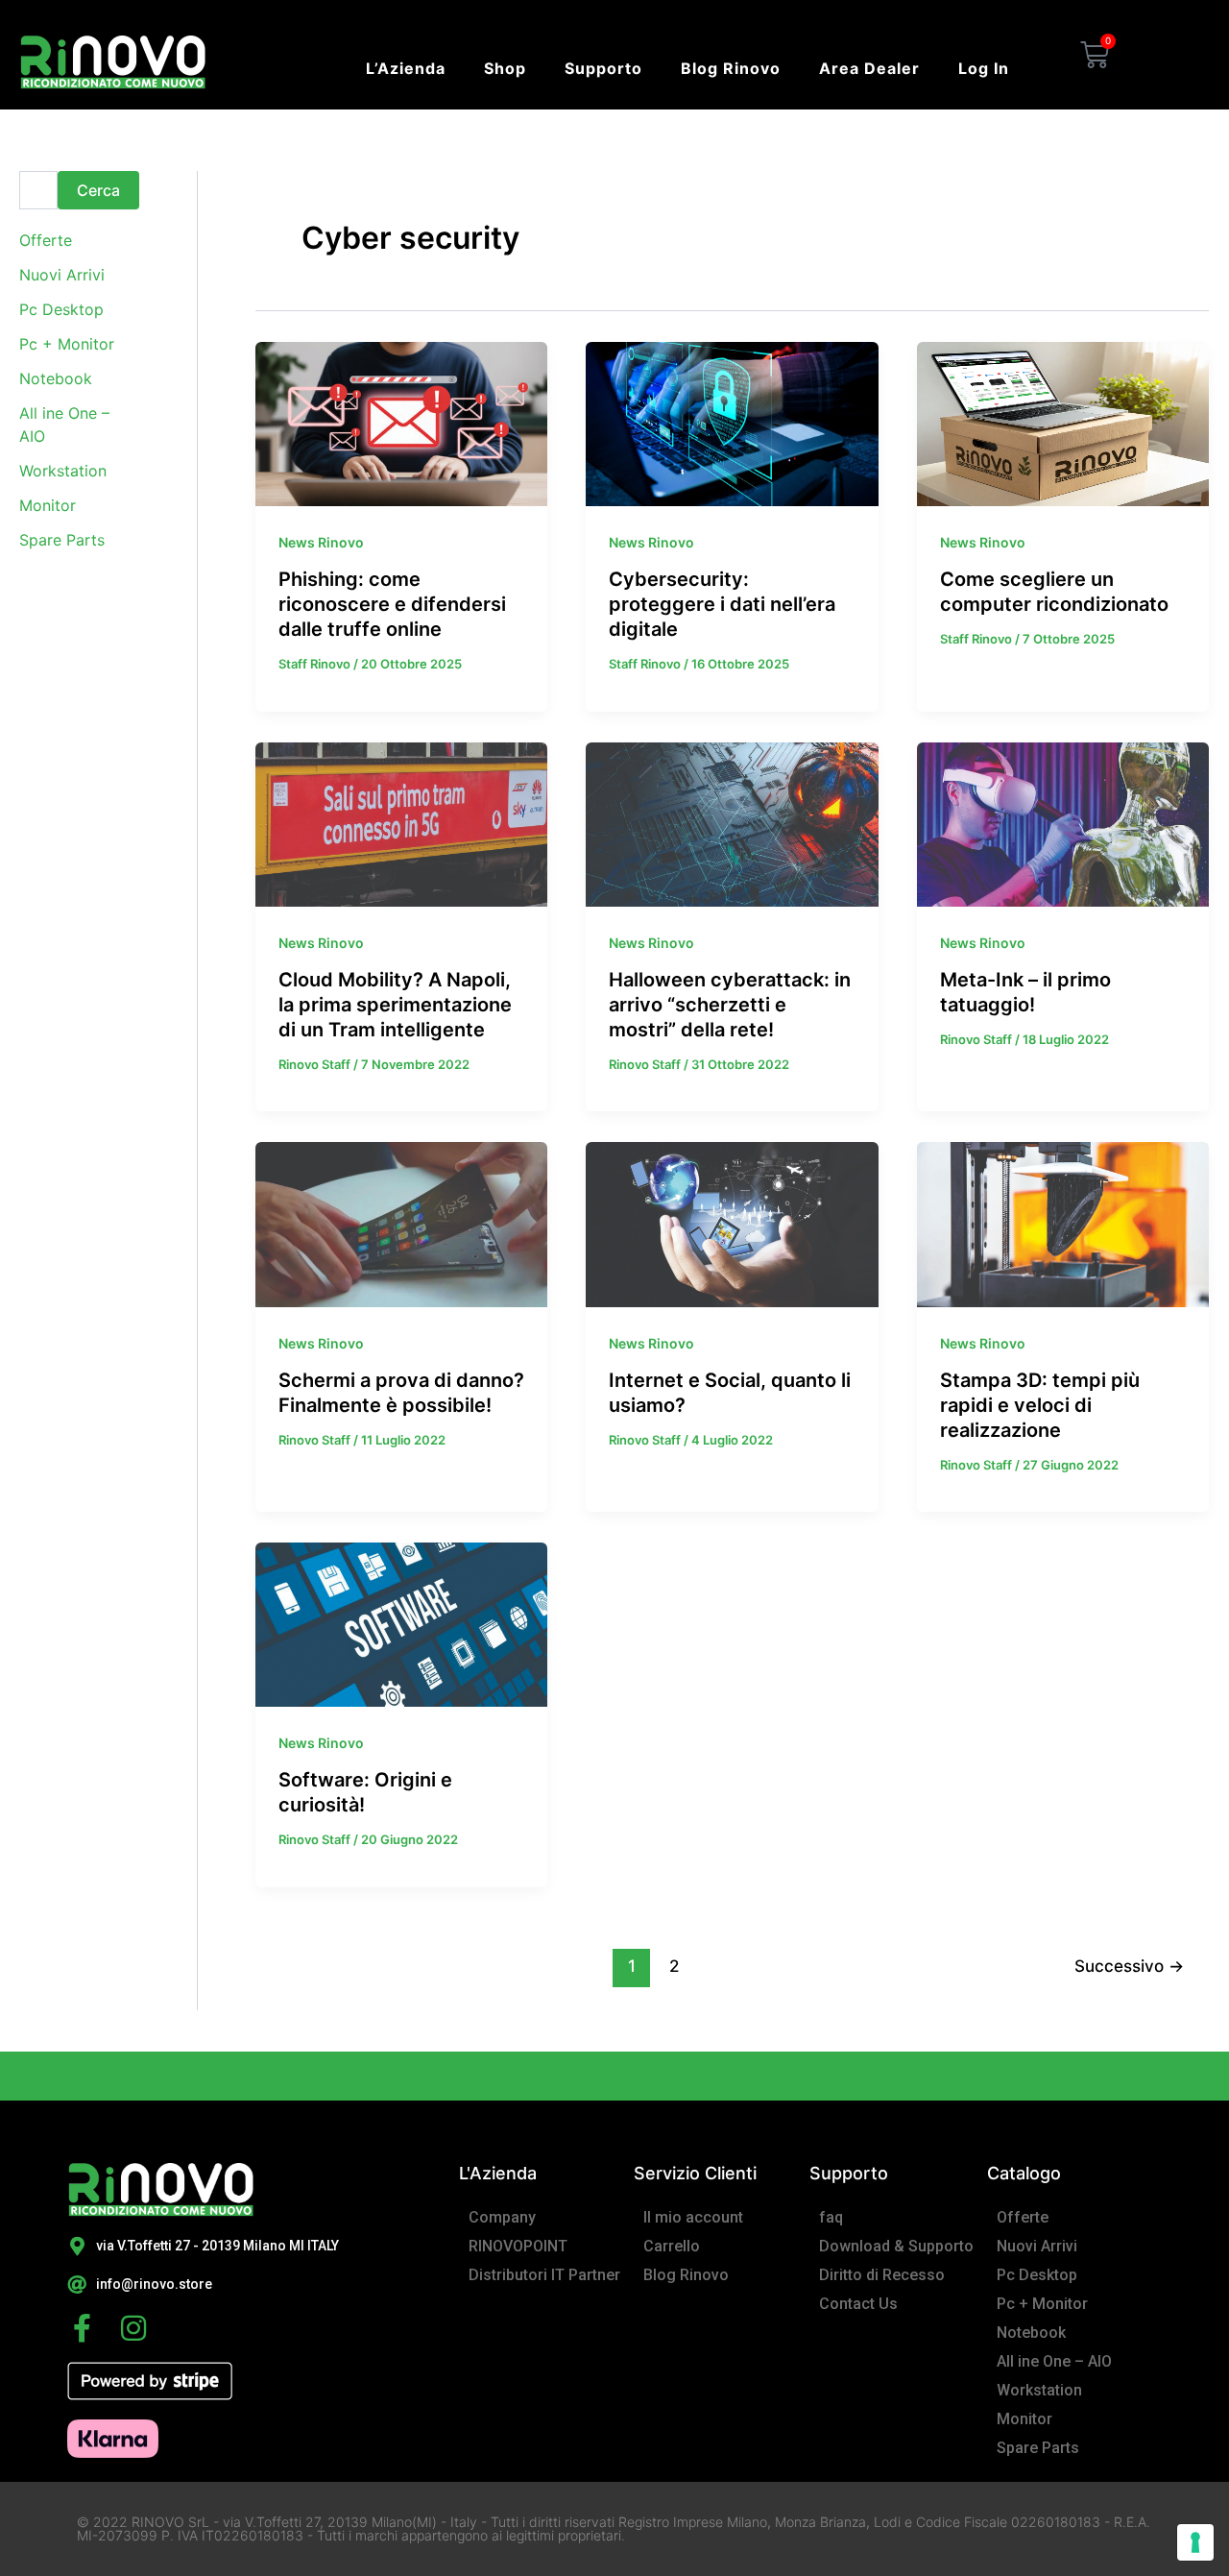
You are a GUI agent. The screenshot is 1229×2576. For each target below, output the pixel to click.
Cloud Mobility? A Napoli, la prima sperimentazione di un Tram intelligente (395, 1005)
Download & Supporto (896, 2246)
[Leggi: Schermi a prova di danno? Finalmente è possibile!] (401, 1223)
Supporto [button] (603, 68)
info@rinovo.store (154, 2284)
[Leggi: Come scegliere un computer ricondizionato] (1063, 423)
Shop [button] (505, 68)
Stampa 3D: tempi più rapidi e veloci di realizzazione (1040, 1405)
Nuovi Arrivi (62, 275)
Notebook (56, 378)
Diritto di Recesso (882, 2275)
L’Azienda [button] (406, 68)
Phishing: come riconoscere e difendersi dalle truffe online (392, 604)
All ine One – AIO (1054, 2361)
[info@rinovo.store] (77, 2285)
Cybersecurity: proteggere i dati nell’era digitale (722, 604)
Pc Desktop (61, 309)
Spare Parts (62, 540)
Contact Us (858, 2304)
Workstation (63, 471)
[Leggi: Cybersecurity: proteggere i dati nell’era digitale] (732, 423)
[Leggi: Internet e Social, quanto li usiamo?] (732, 1223)
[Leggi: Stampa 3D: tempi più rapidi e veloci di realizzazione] (1063, 1223)
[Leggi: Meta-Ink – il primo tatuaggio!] (1063, 823)
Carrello (672, 2246)
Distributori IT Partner (544, 2275)
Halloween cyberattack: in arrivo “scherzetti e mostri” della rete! (730, 1005)
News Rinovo (321, 542)
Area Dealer (869, 68)
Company (502, 2217)
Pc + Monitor (67, 344)
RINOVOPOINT (518, 2246)
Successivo (1129, 1966)
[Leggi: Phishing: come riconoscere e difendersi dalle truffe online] (401, 423)
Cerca (98, 190)
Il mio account (693, 2217)
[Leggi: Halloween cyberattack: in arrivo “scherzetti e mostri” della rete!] (732, 823)
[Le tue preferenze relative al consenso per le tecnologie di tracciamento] (1195, 2542)
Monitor (48, 505)
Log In (984, 68)
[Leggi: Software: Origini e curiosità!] (401, 1623)
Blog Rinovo (731, 68)
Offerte (46, 240)
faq (831, 2217)
